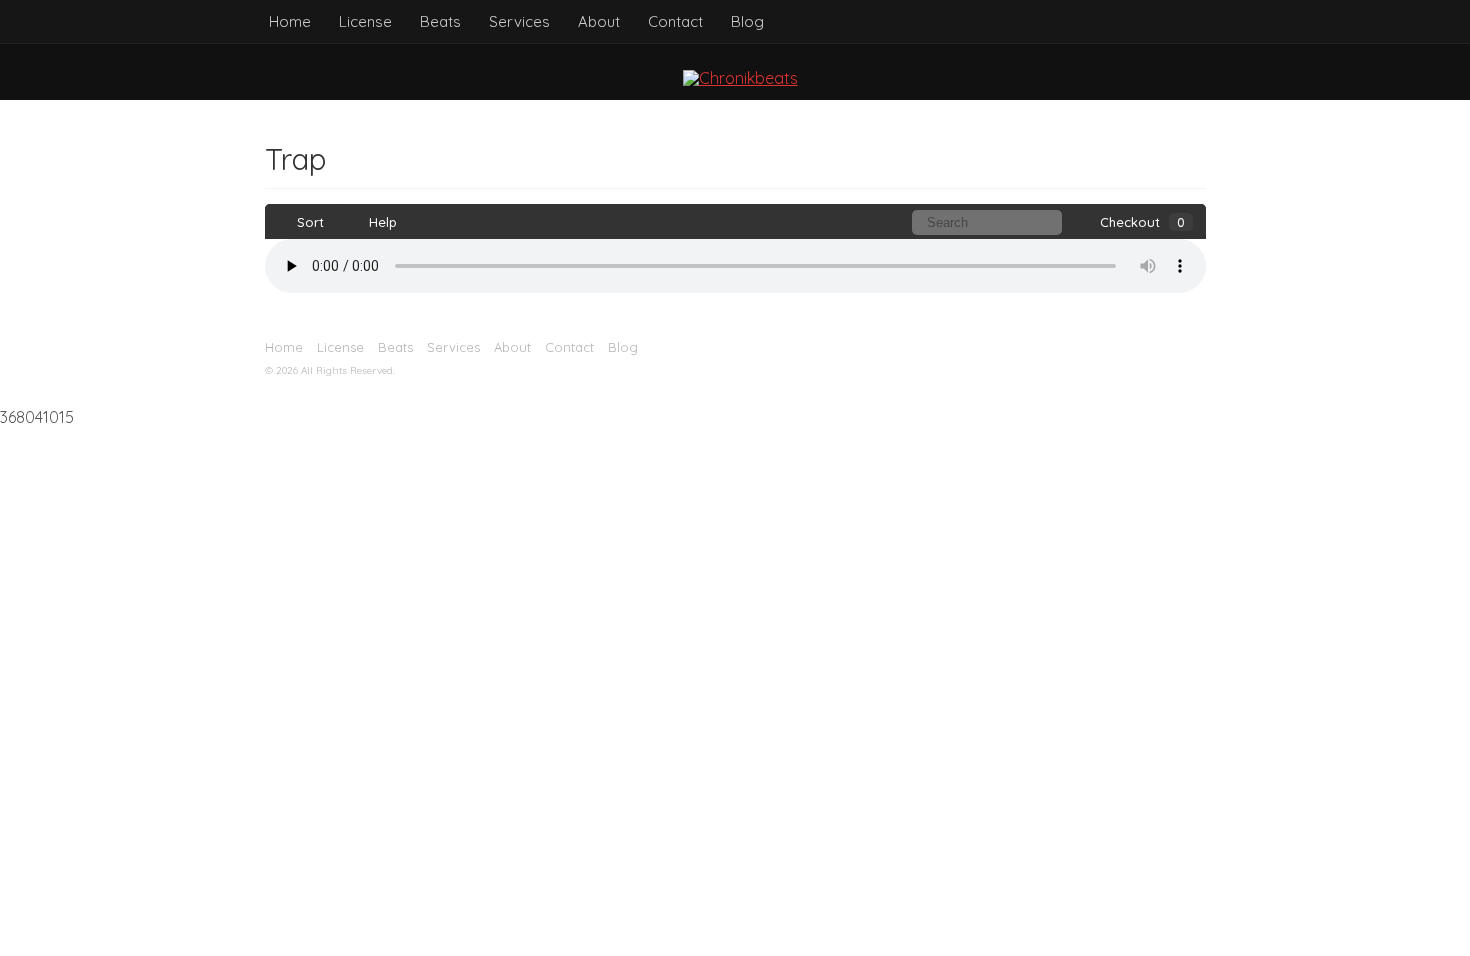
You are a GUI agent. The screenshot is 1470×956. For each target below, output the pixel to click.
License (365, 21)
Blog (747, 21)
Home (290, 21)
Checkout (1142, 222)
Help (381, 222)
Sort (308, 222)
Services (519, 21)
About (599, 21)
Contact (675, 21)
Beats (440, 21)
